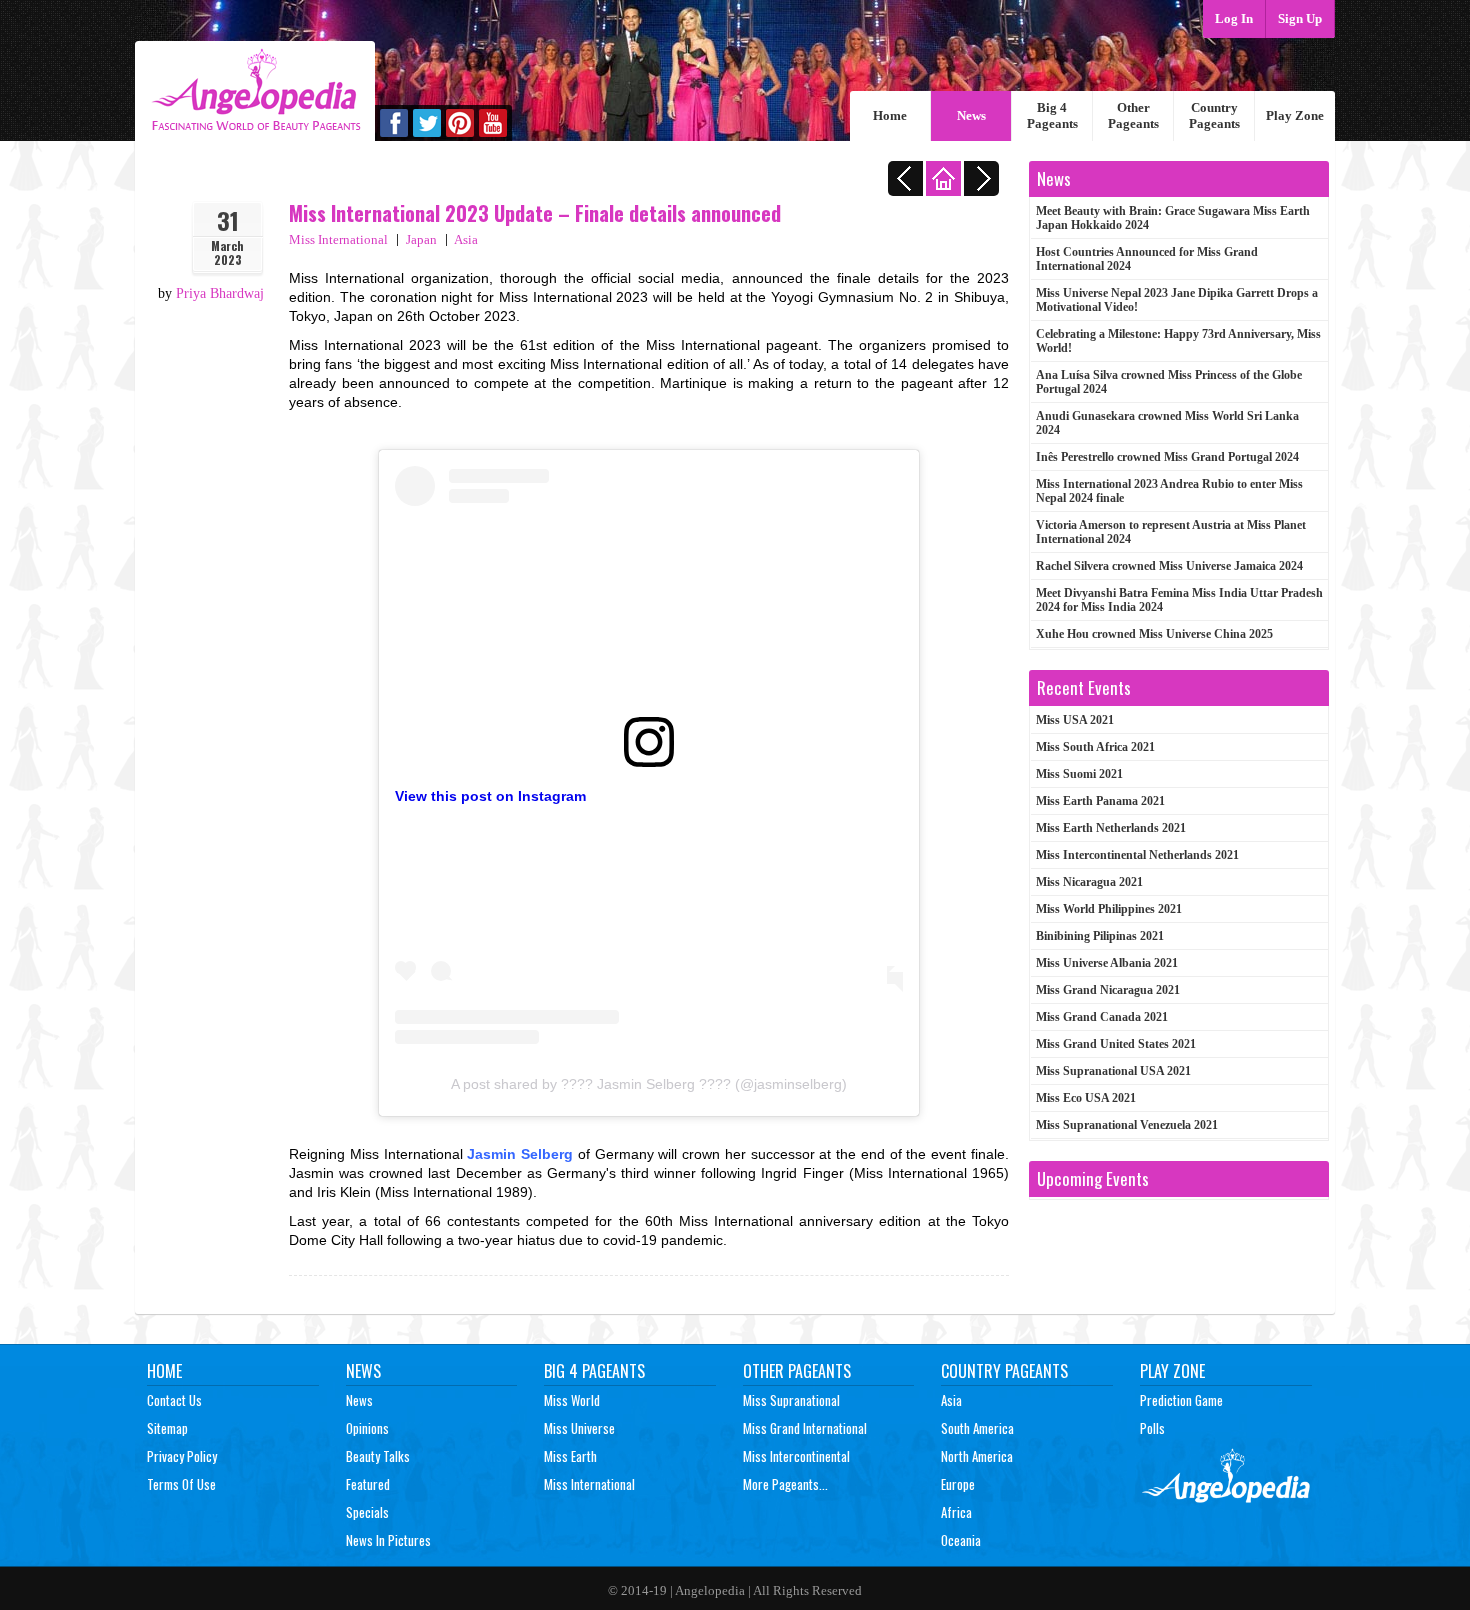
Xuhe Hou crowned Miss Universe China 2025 (1154, 634)
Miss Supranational (791, 1400)
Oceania (961, 1540)
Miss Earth (570, 1456)
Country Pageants (1214, 115)
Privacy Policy (182, 1456)
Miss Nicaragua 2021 (1089, 882)
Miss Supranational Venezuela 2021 (1127, 1125)
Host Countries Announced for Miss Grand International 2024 (1147, 259)
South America (977, 1428)
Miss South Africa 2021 (1095, 747)
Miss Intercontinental (796, 1456)
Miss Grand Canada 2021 (1102, 1017)
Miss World (572, 1400)
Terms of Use (181, 1484)
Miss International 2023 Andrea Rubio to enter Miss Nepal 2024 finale (1169, 491)
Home (890, 115)
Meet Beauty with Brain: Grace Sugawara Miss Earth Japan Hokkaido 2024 (1173, 218)
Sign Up (1300, 18)
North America (977, 1456)
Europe (958, 1484)
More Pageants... (785, 1484)
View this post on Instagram (490, 796)
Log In (1234, 18)
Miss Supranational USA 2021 (1113, 1071)
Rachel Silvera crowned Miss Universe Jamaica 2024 (1169, 566)
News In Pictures (388, 1540)
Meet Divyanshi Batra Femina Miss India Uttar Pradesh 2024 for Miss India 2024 (1179, 600)
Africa (956, 1512)
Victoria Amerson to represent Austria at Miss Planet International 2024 (1171, 532)
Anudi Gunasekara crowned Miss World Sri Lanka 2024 (1167, 423)
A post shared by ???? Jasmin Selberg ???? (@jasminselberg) (649, 1084)
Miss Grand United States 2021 (1116, 1044)
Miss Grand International (805, 1428)
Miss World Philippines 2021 (1109, 909)
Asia (466, 239)
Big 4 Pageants (1052, 115)
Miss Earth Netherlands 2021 (1111, 828)
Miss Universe (579, 1428)
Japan (421, 239)
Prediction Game (1181, 1400)
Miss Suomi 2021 (1079, 774)
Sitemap (167, 1428)
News (971, 115)
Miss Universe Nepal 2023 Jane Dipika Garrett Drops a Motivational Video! (1177, 300)
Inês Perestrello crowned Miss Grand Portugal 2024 (1167, 457)
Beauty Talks (378, 1456)
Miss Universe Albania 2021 (1107, 963)
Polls (1152, 1428)
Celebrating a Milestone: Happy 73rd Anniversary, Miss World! (1178, 341)
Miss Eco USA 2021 (1086, 1098)
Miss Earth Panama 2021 (1100, 801)
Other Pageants (1133, 115)
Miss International (338, 239)
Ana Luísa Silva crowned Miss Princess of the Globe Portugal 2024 (1169, 382)
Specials (367, 1512)
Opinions (367, 1428)
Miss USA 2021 (1075, 720)
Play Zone (1295, 115)
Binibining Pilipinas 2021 (1100, 936)
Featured (368, 1484)
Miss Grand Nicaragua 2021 (1108, 990)
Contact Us (174, 1400)
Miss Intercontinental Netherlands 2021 (1137, 855)
